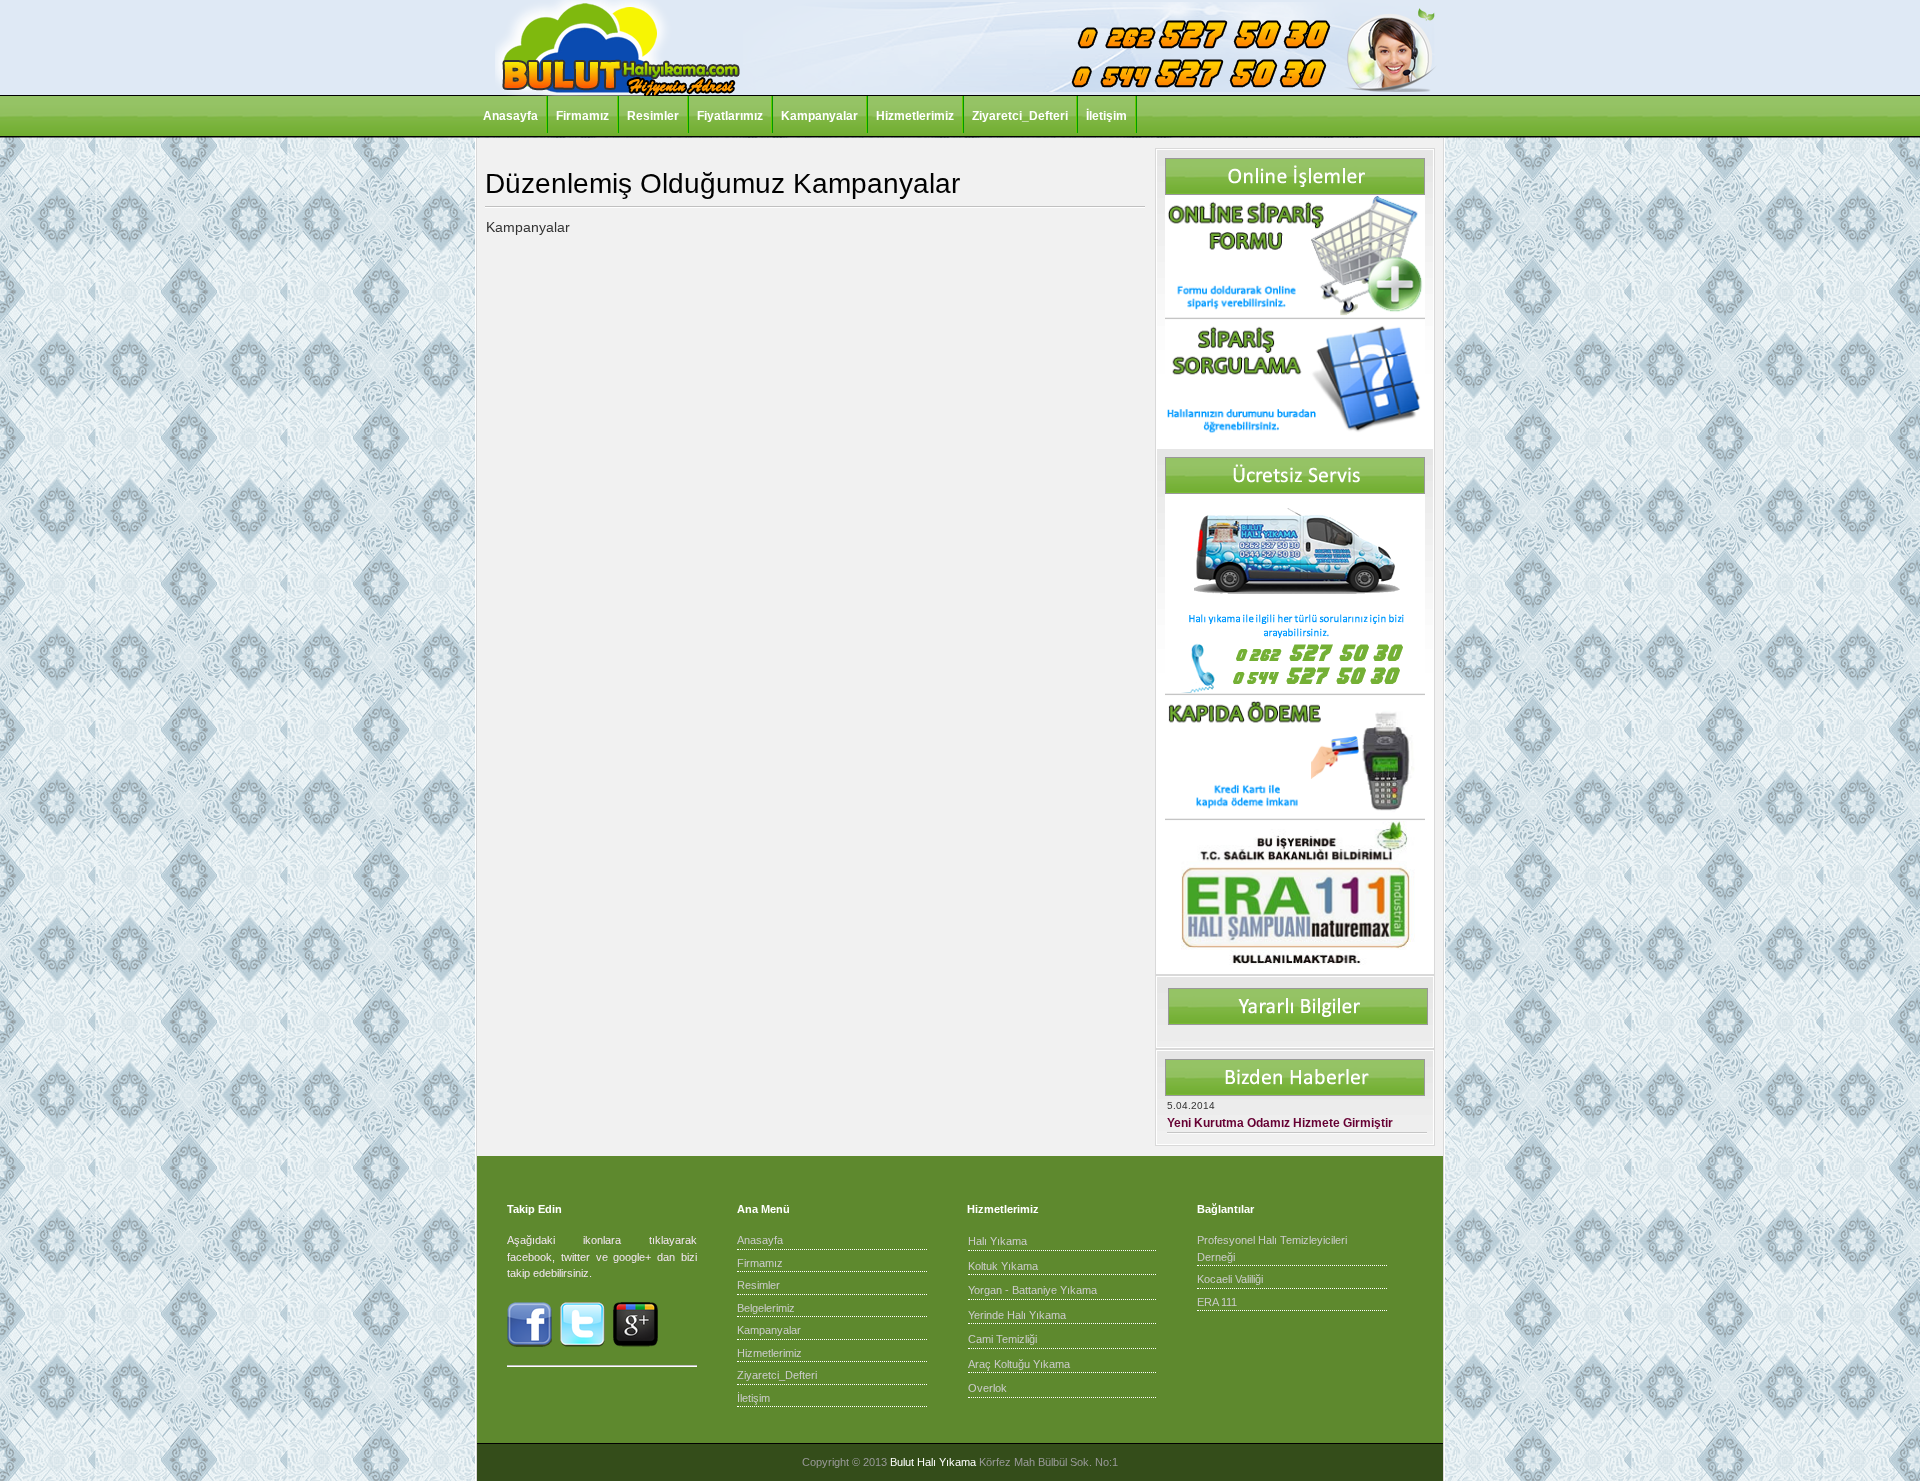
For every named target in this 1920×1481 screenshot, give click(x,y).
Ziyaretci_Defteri (1020, 116)
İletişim (1106, 116)
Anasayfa (510, 116)
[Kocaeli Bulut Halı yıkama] (617, 92)
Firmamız (582, 116)
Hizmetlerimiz (915, 116)
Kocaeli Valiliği (1230, 1279)
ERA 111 (1217, 1302)
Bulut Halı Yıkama (933, 1462)
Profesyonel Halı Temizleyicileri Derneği (1272, 1248)
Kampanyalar (819, 116)
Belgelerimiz (766, 1308)
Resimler (653, 116)
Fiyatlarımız (730, 116)
